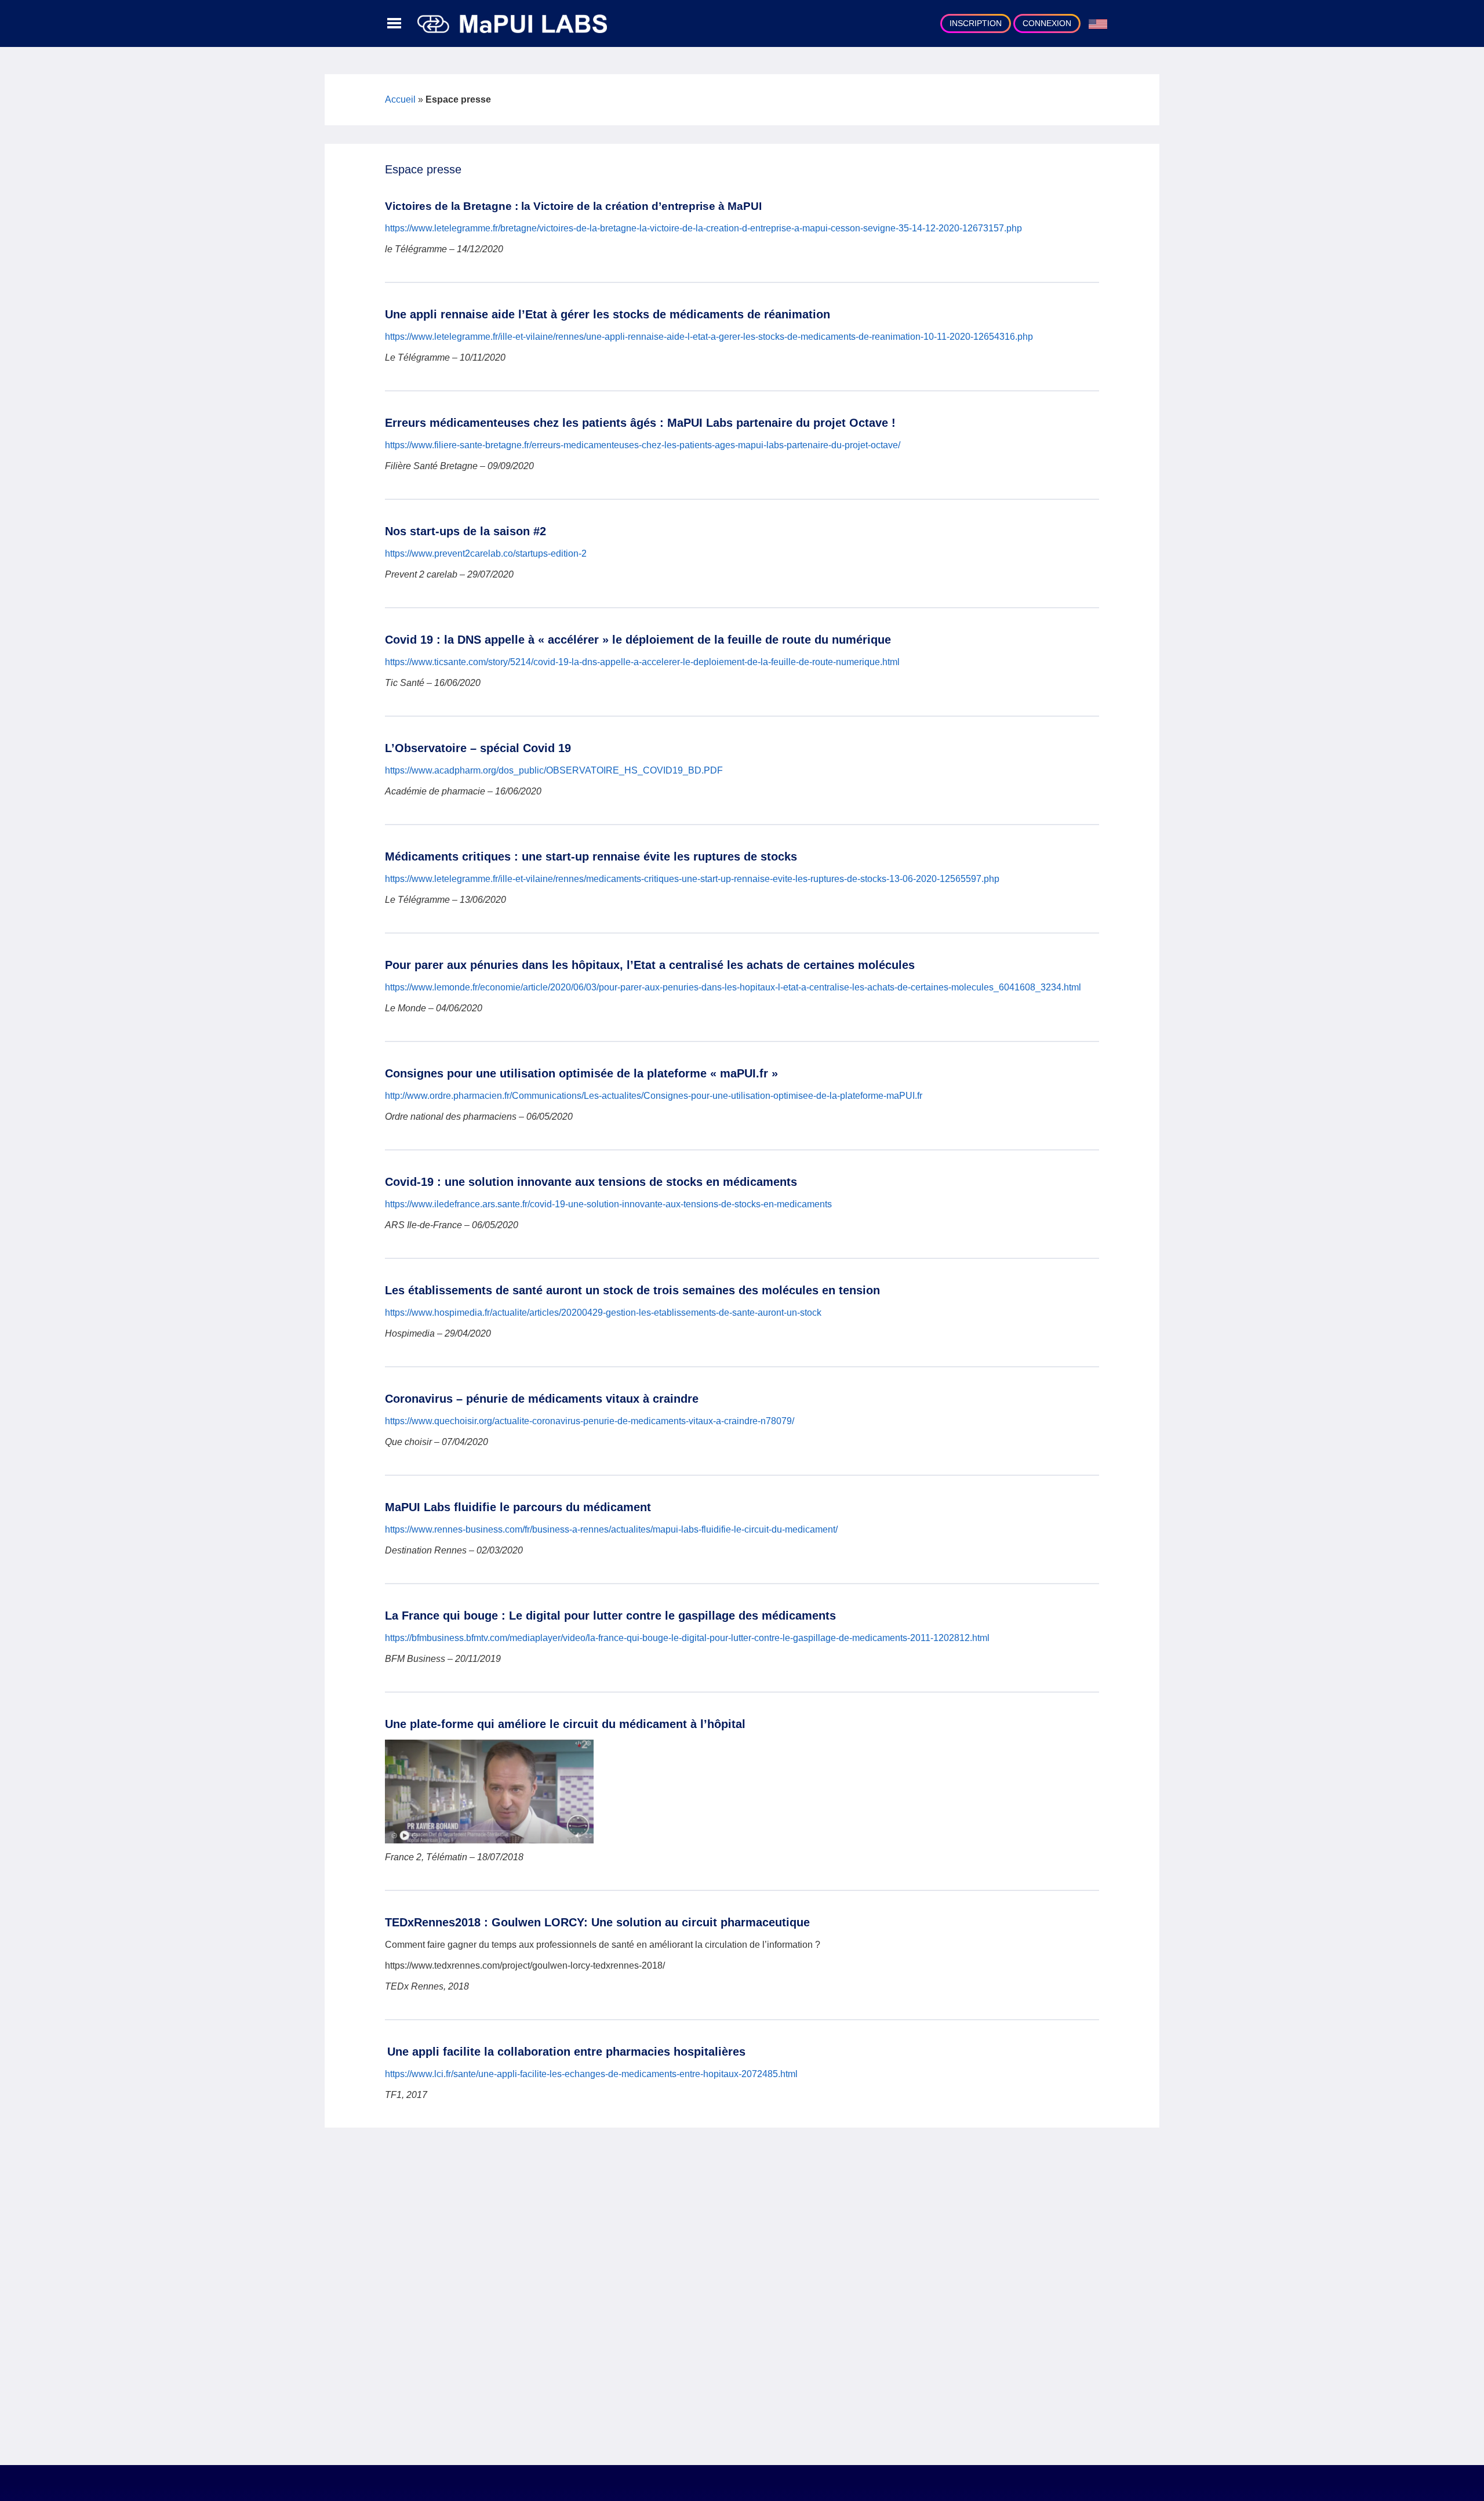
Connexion (1047, 23)
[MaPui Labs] (512, 23)
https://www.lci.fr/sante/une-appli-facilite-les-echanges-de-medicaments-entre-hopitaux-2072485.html (591, 2074)
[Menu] (394, 24)
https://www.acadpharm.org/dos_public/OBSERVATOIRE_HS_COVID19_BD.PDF (555, 770)
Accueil (400, 99)
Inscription (976, 23)
